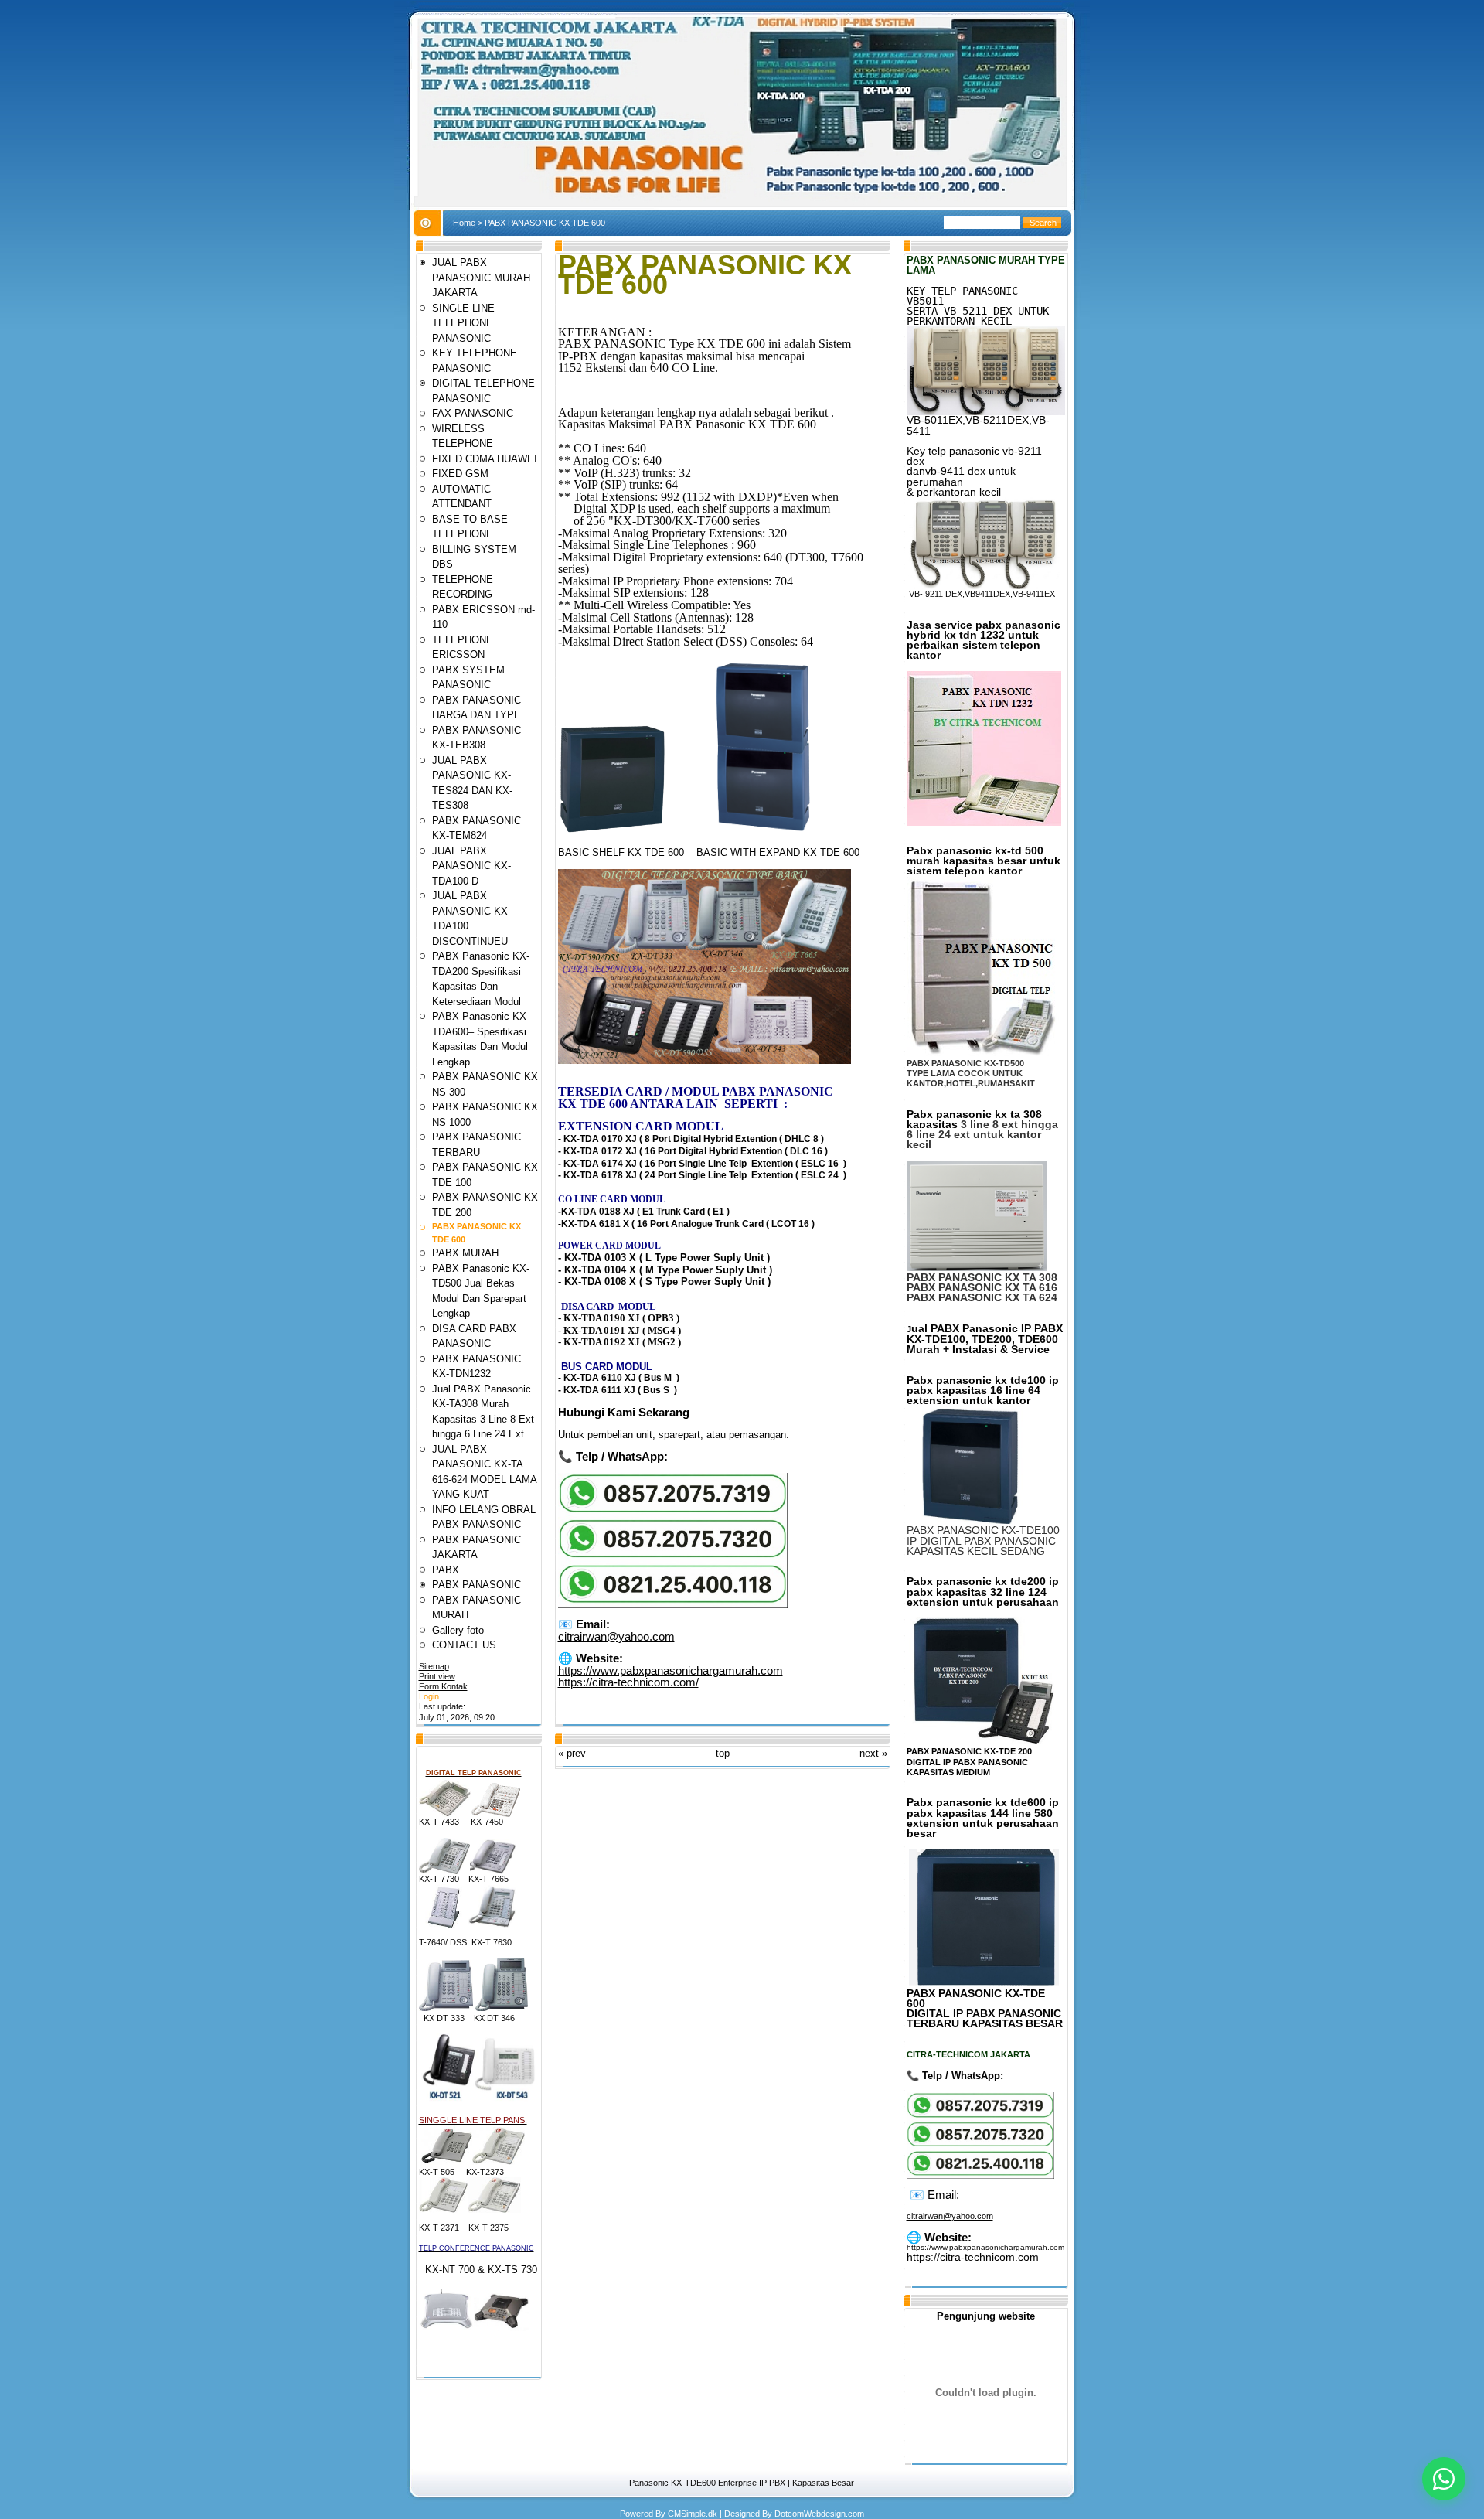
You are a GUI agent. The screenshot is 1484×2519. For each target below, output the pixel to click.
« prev (572, 1753)
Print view (437, 1676)
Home (464, 223)
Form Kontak (443, 1686)
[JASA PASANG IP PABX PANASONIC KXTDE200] (982, 1741)
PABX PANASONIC (477, 1585)
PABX (446, 1570)
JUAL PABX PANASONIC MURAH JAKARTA (481, 278)
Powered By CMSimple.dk (669, 2514)
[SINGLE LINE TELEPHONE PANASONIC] (447, 2162)
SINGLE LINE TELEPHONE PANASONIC (463, 323)
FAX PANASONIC (473, 413)
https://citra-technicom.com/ (628, 1682)
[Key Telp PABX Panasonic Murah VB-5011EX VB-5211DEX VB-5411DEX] (986, 412)
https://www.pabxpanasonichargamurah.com (671, 1670)
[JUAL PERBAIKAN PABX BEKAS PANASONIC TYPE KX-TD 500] (983, 1055)
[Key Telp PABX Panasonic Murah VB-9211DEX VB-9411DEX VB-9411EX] (984, 586)
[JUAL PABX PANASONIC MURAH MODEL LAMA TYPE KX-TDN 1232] (984, 823)
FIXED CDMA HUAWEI (485, 459)
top (723, 1753)
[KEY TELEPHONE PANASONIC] (444, 1871)
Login (429, 1696)
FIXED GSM (460, 474)
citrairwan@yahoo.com (616, 1636)
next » (873, 1753)
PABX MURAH (465, 1253)
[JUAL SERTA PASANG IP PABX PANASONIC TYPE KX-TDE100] (977, 1522)
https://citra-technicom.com (973, 2257)
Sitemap (434, 1666)
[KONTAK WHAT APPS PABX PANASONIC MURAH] (673, 1605)
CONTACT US (464, 1645)
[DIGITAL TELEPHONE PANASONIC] (445, 1814)
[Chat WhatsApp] (1444, 2479)
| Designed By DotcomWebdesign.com (792, 2514)
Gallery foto (458, 1630)
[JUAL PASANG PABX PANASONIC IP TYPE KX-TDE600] (984, 1982)
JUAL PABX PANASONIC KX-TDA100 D (471, 866)
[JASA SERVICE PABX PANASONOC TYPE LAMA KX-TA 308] (977, 1270)
